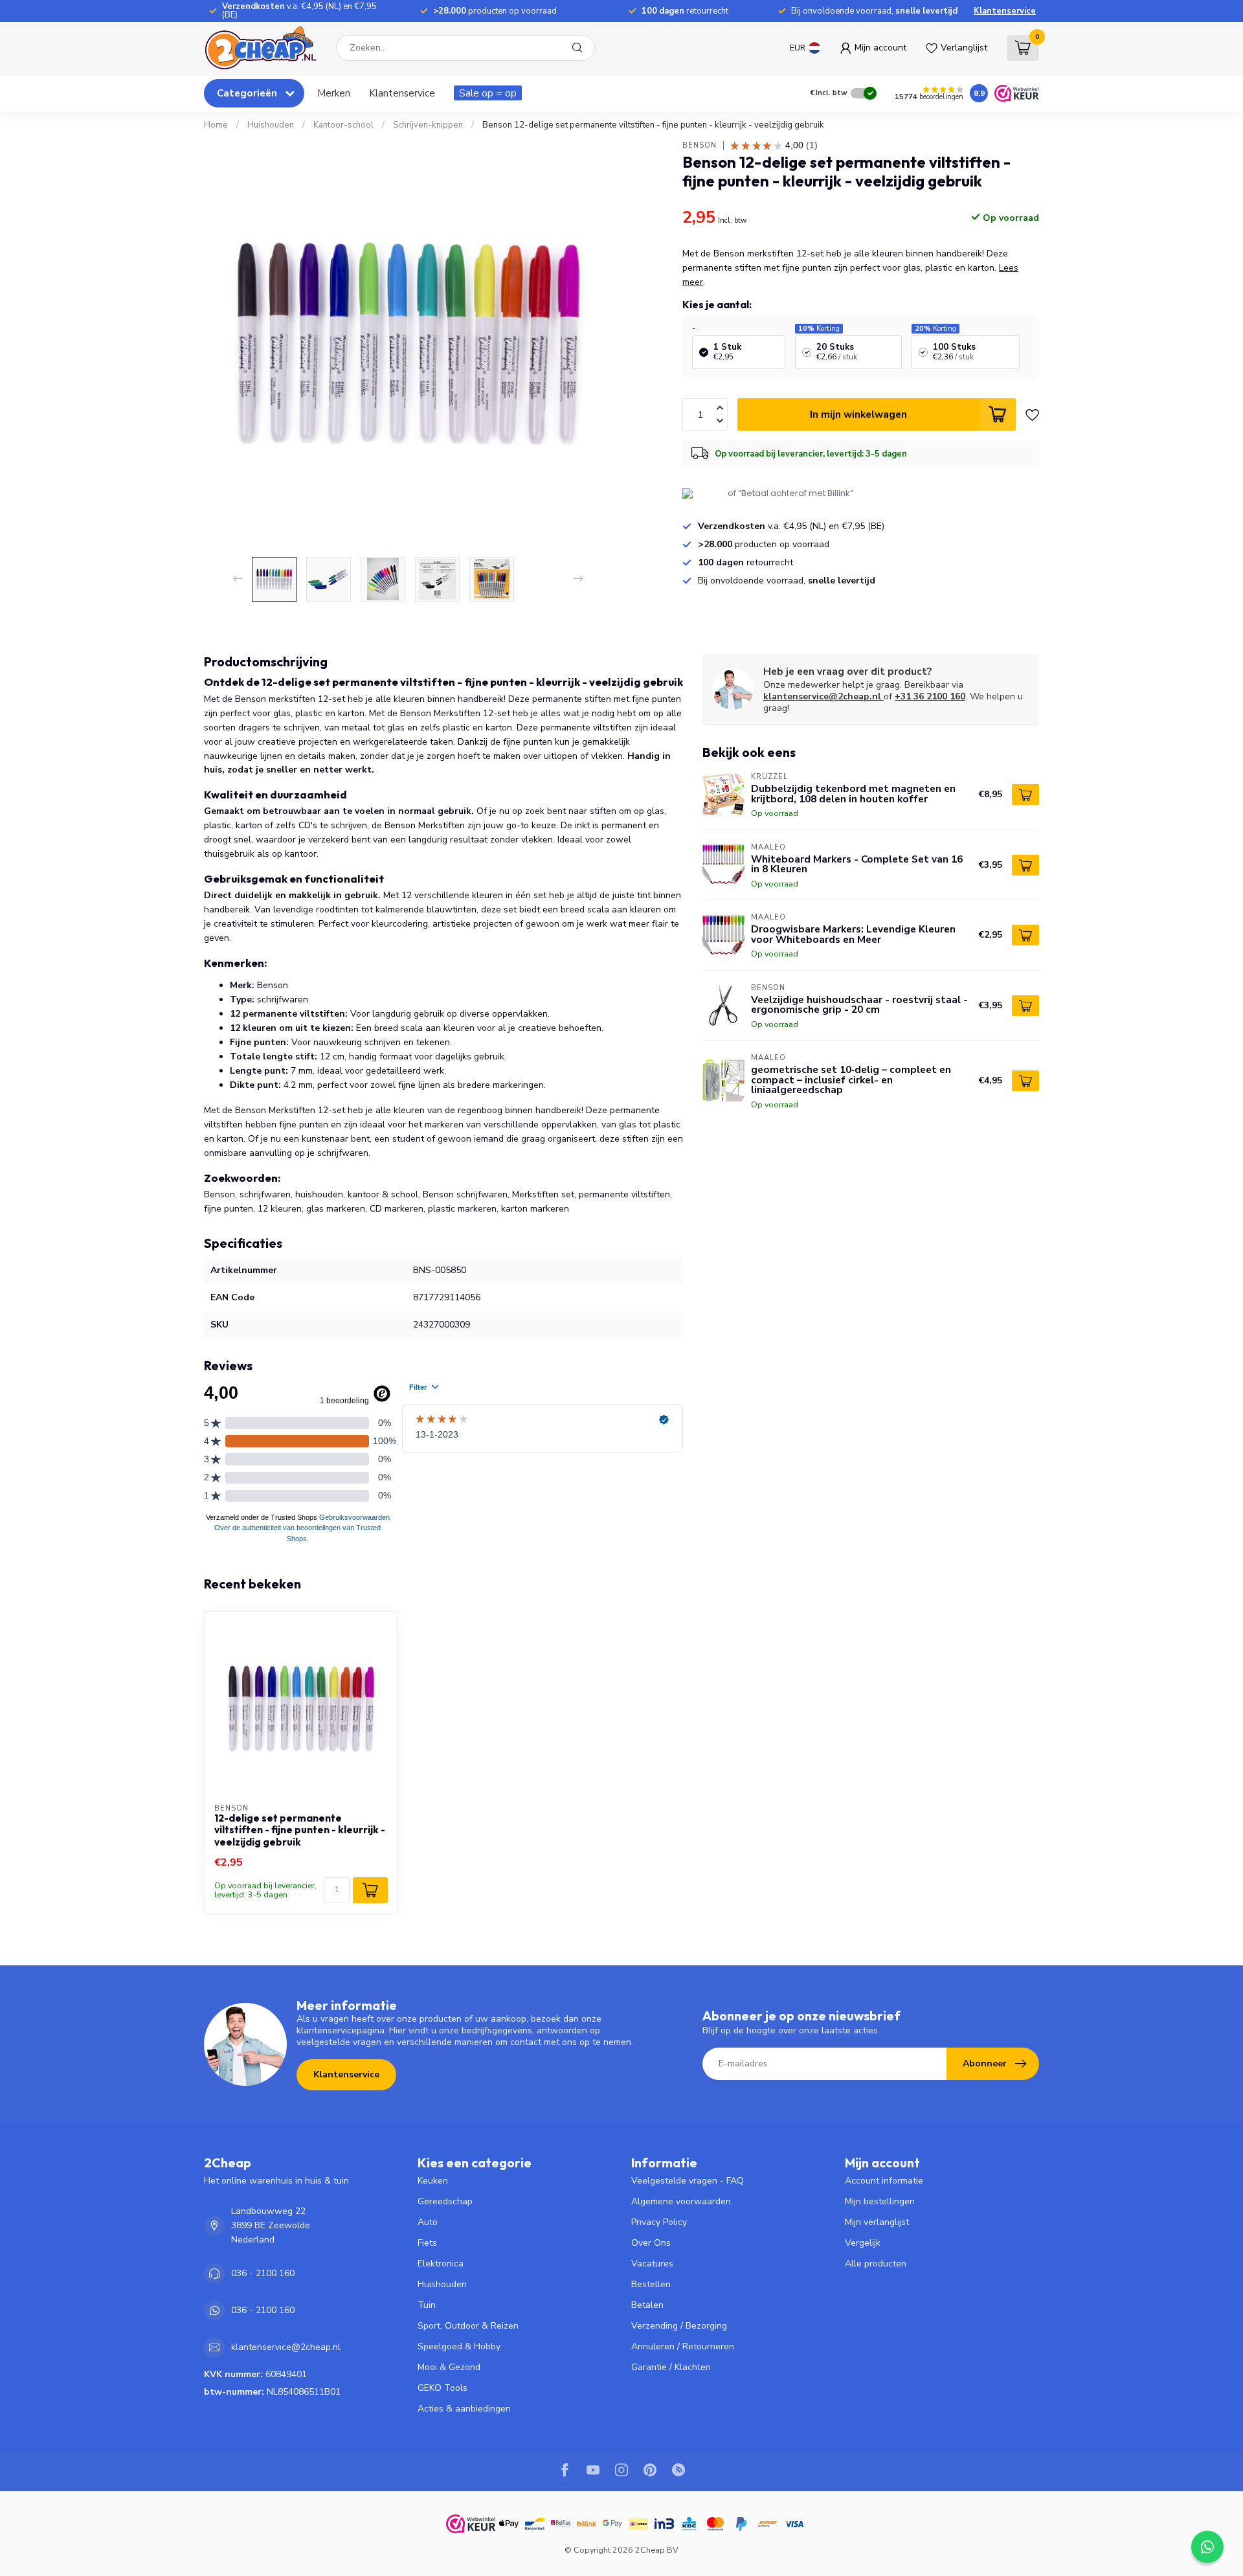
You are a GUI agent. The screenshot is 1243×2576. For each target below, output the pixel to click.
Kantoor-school (343, 125)
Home (216, 125)
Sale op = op (488, 93)
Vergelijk (863, 2243)
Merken (334, 93)
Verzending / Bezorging (679, 2326)
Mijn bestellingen (880, 2201)
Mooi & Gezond (449, 2367)
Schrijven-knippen (428, 125)
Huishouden (271, 125)
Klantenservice (1005, 11)
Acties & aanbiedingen (464, 2409)
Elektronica (441, 2264)
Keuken (433, 2181)
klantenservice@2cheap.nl (822, 696)
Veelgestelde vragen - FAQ (688, 2181)
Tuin (427, 2305)
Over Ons (651, 2243)
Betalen (647, 2305)
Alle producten (876, 2264)
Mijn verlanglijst (877, 2222)
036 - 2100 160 (263, 2273)
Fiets (427, 2243)
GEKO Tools (442, 2388)
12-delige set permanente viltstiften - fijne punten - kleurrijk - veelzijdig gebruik (300, 1830)
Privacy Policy (659, 2222)
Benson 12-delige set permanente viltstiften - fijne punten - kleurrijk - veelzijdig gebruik (653, 125)
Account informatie (884, 2181)
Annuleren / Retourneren (683, 2346)
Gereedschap (445, 2201)
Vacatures (652, 2264)
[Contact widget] (1207, 2547)
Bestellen (651, 2284)
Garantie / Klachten (671, 2367)
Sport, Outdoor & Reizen (468, 2326)
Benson (700, 145)
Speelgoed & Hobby (459, 2346)
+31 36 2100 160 (930, 696)
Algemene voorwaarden (681, 2201)
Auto (428, 2222)
